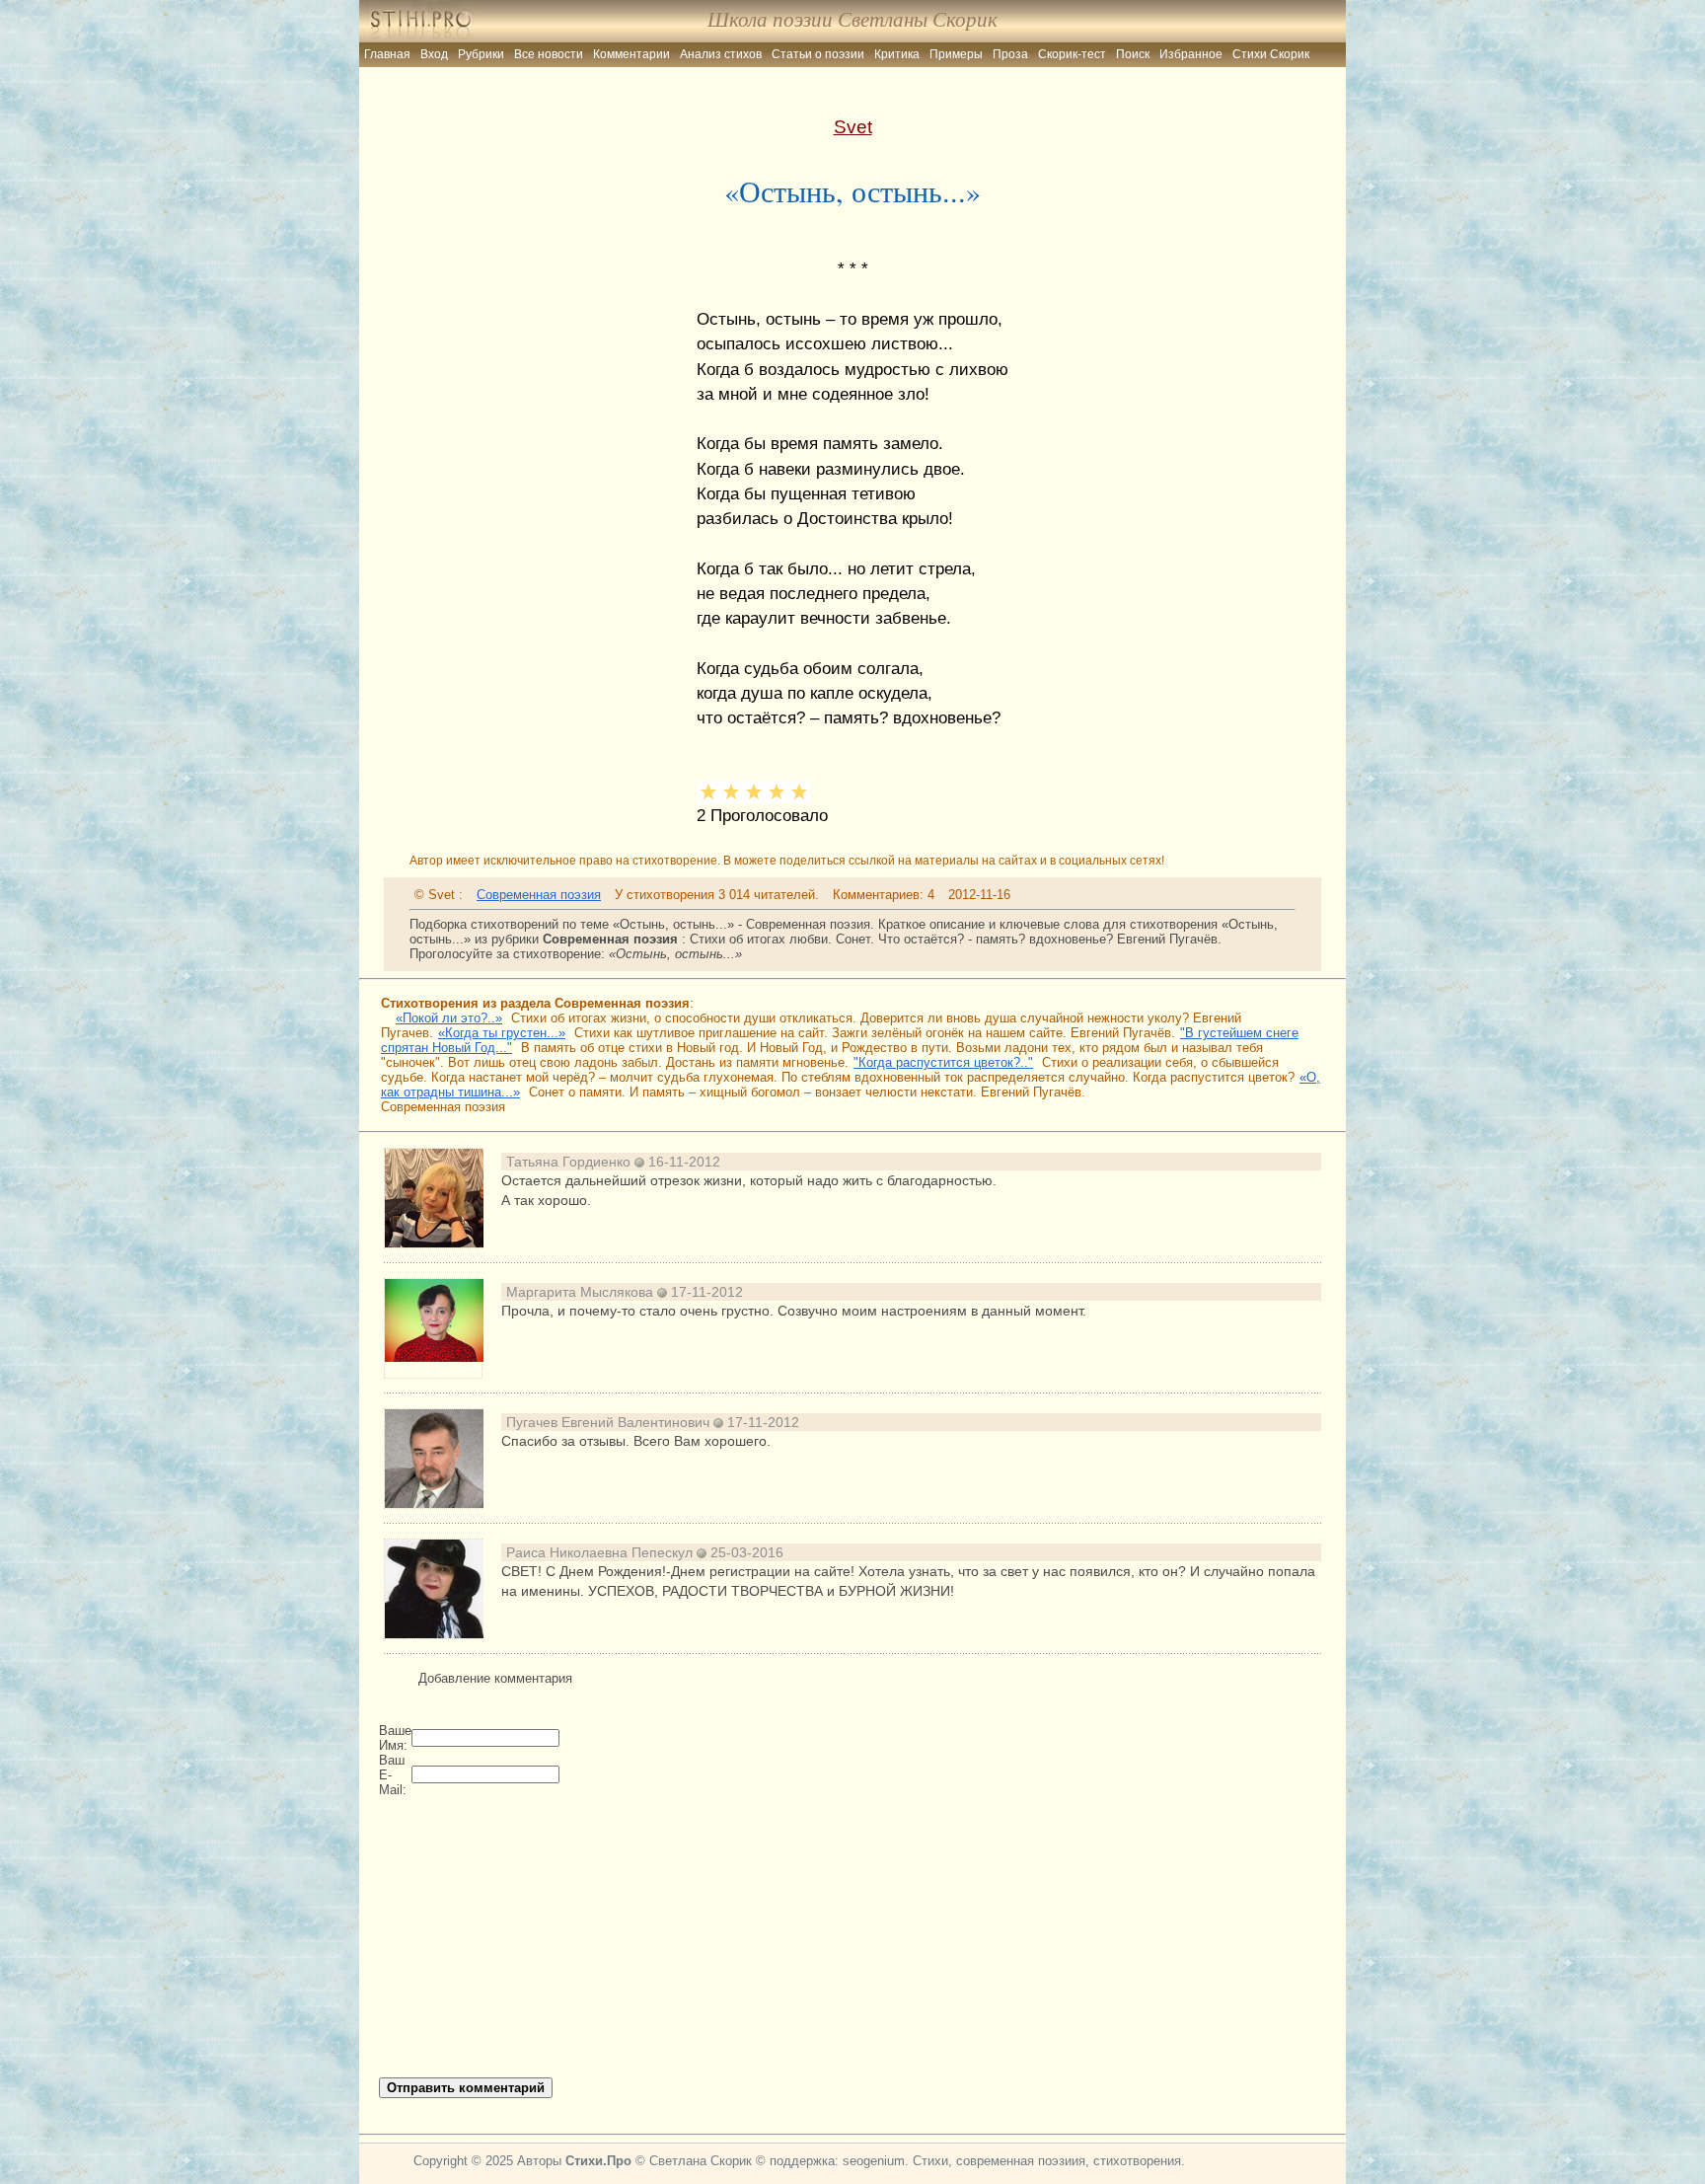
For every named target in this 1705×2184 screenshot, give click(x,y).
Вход (434, 54)
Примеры (956, 54)
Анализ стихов (721, 54)
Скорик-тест (1072, 54)
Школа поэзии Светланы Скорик (852, 20)
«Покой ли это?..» (449, 1018)
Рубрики (481, 54)
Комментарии (631, 54)
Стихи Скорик (1271, 54)
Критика (897, 54)
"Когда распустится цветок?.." (943, 1062)
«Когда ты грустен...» (502, 1033)
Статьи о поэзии (818, 54)
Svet (853, 126)
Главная (387, 54)
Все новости (549, 54)
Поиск (1133, 54)
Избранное (1191, 54)
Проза (1010, 54)
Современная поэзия (539, 895)
